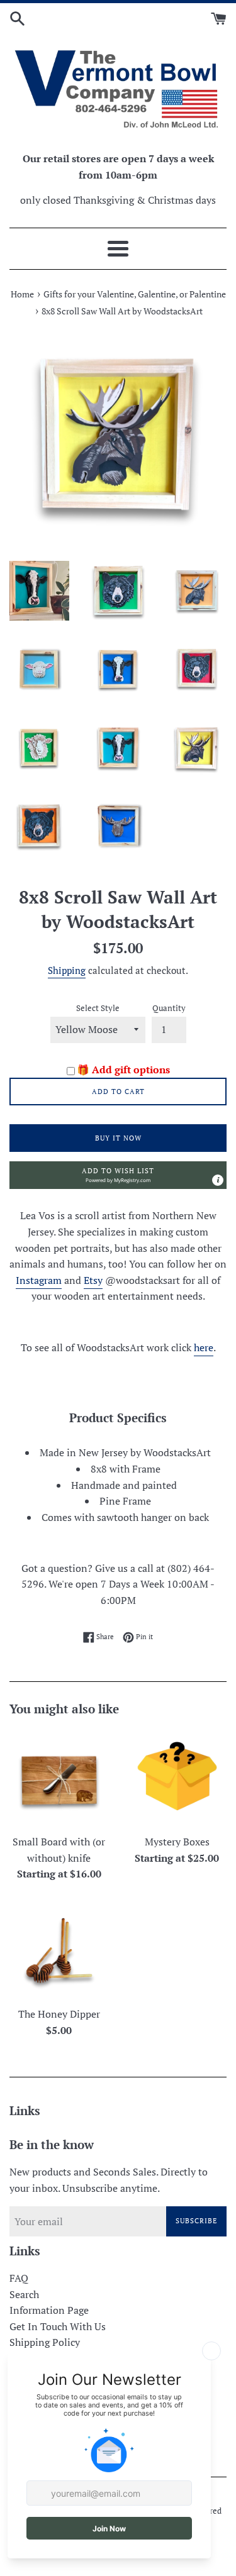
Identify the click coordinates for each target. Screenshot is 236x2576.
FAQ (19, 2278)
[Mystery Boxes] (177, 1779)
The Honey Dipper (59, 2014)
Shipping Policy (45, 2342)
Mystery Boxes (177, 1842)
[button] (118, 1175)
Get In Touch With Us (58, 2326)
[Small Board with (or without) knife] (59, 1779)
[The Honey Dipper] (59, 1951)
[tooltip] (218, 1180)
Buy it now (118, 1138)
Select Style (98, 1008)
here (204, 1347)
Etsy (93, 1280)
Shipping (67, 970)
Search (24, 2294)
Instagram (39, 1280)
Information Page (49, 2310)
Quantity (169, 1008)
